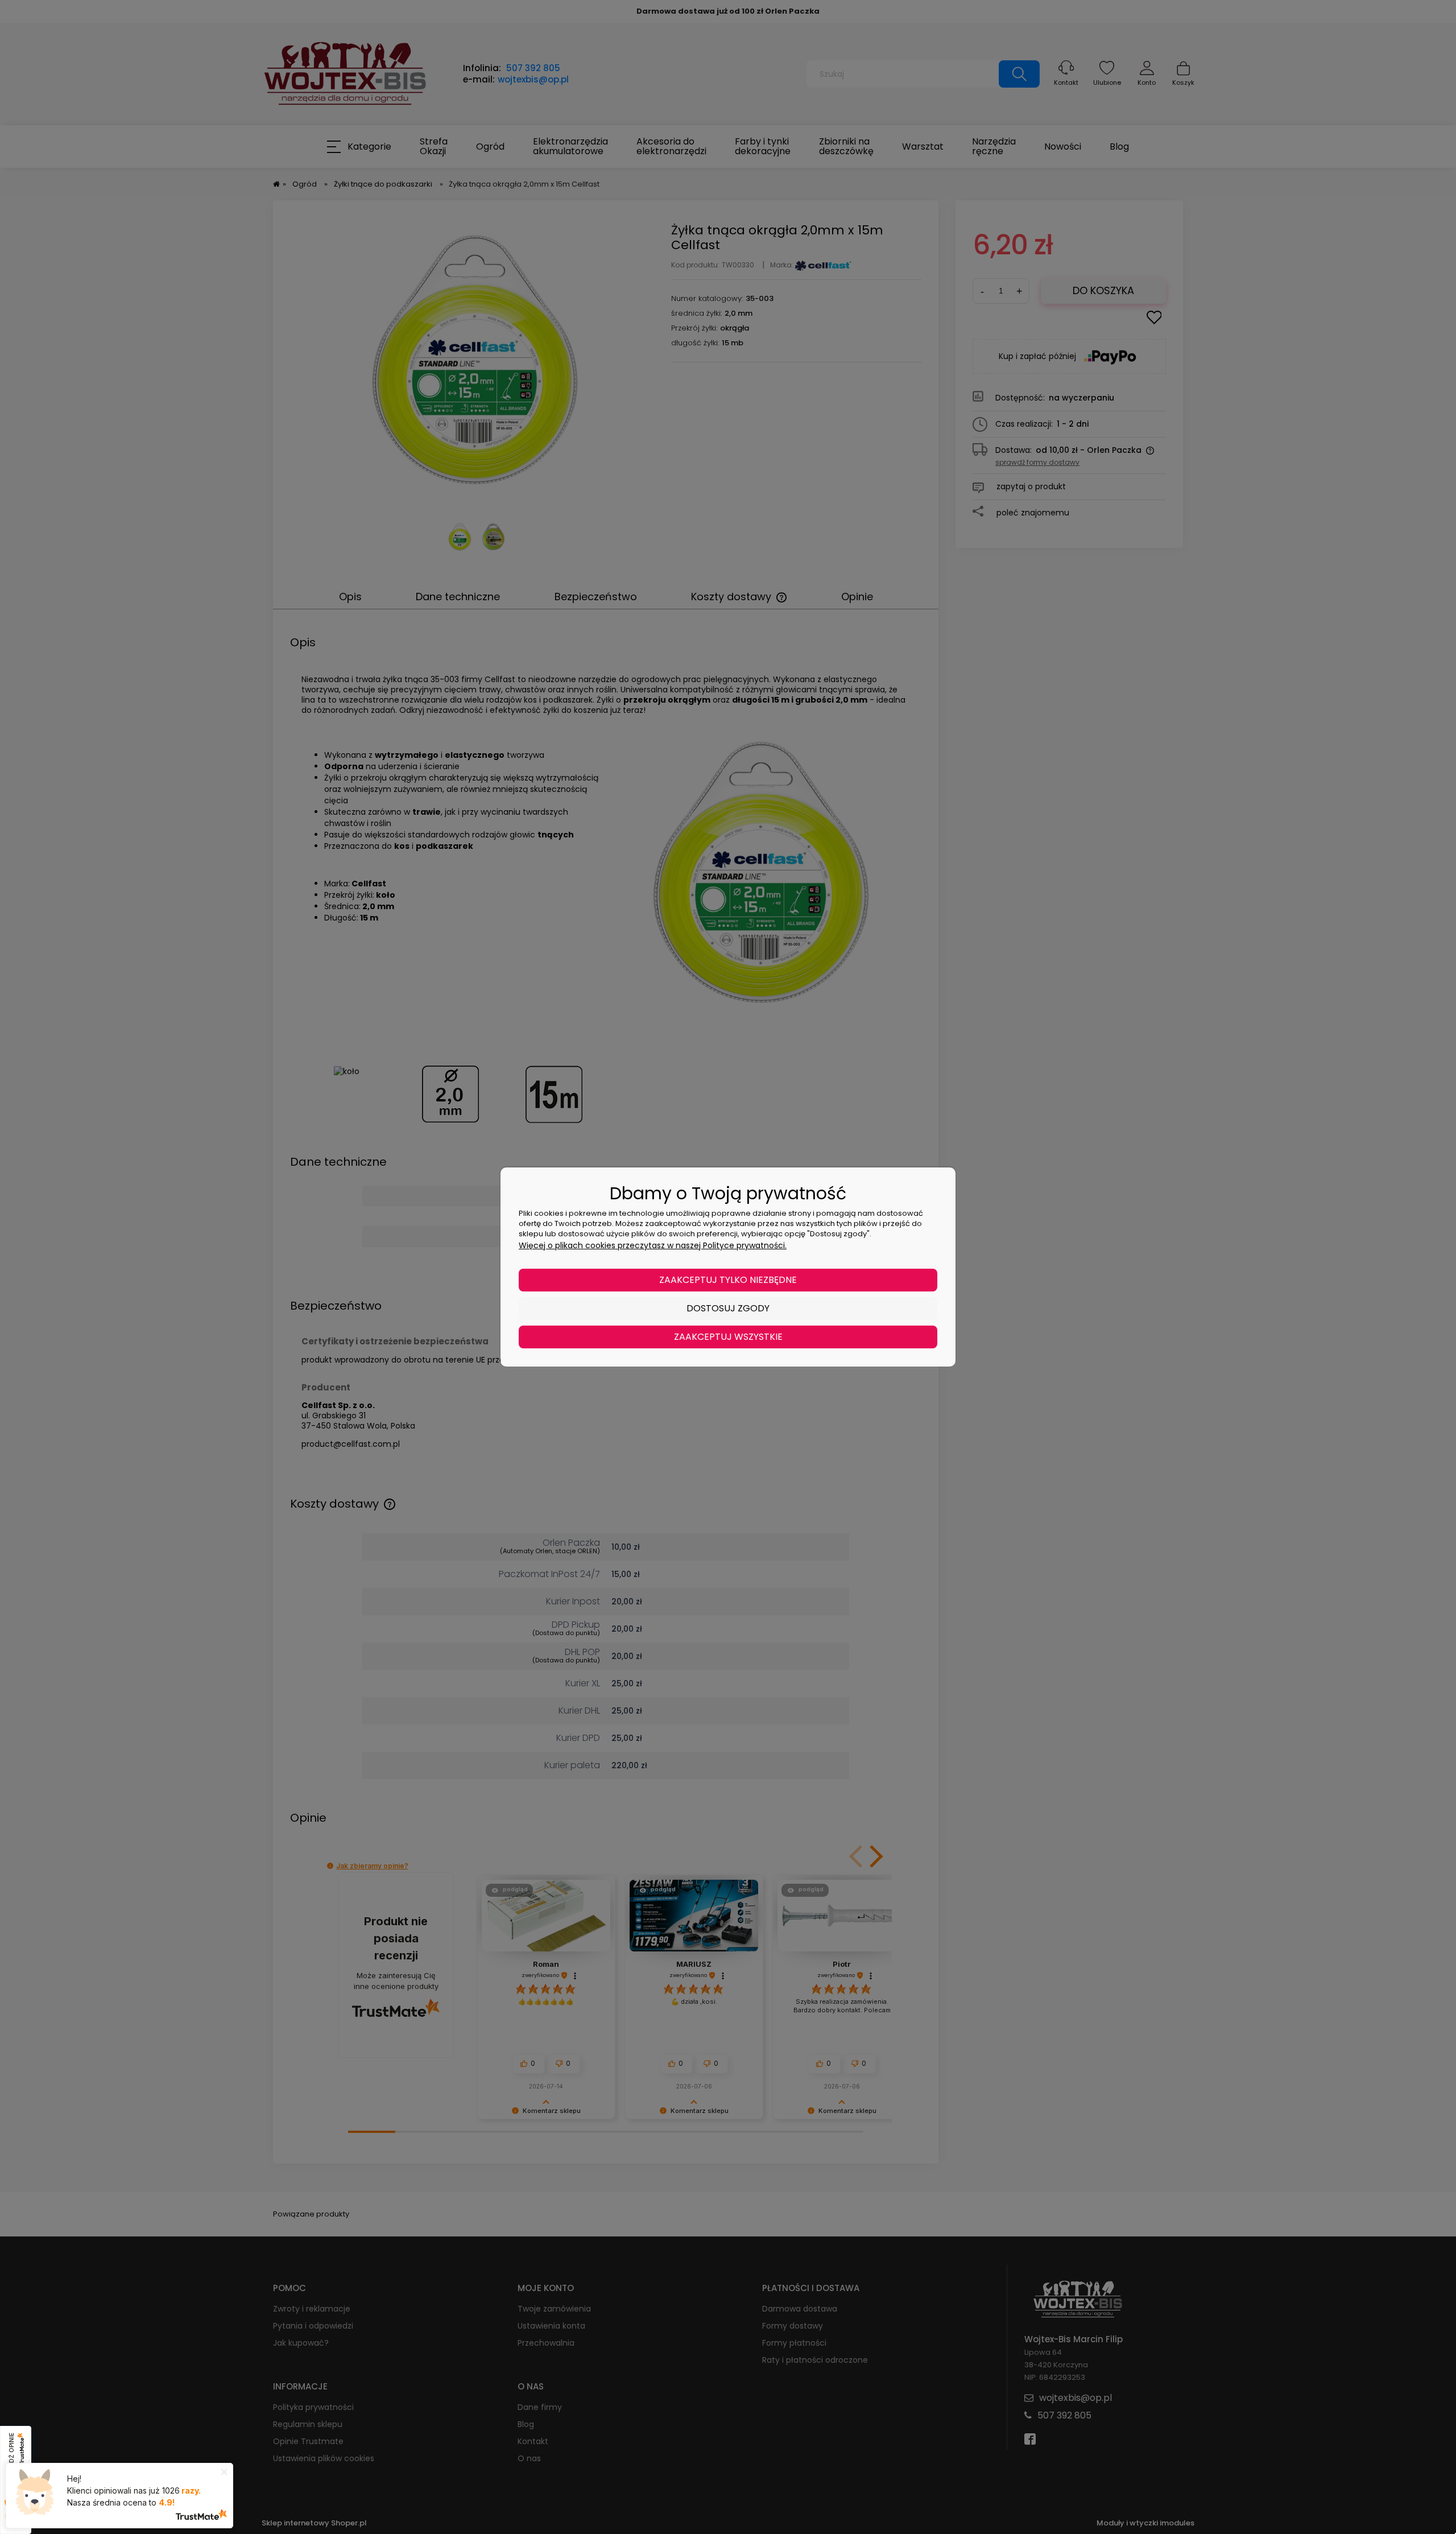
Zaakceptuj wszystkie (728, 1337)
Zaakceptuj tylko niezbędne (728, 1280)
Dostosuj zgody (728, 1308)
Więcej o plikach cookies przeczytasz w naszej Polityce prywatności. (653, 1245)
